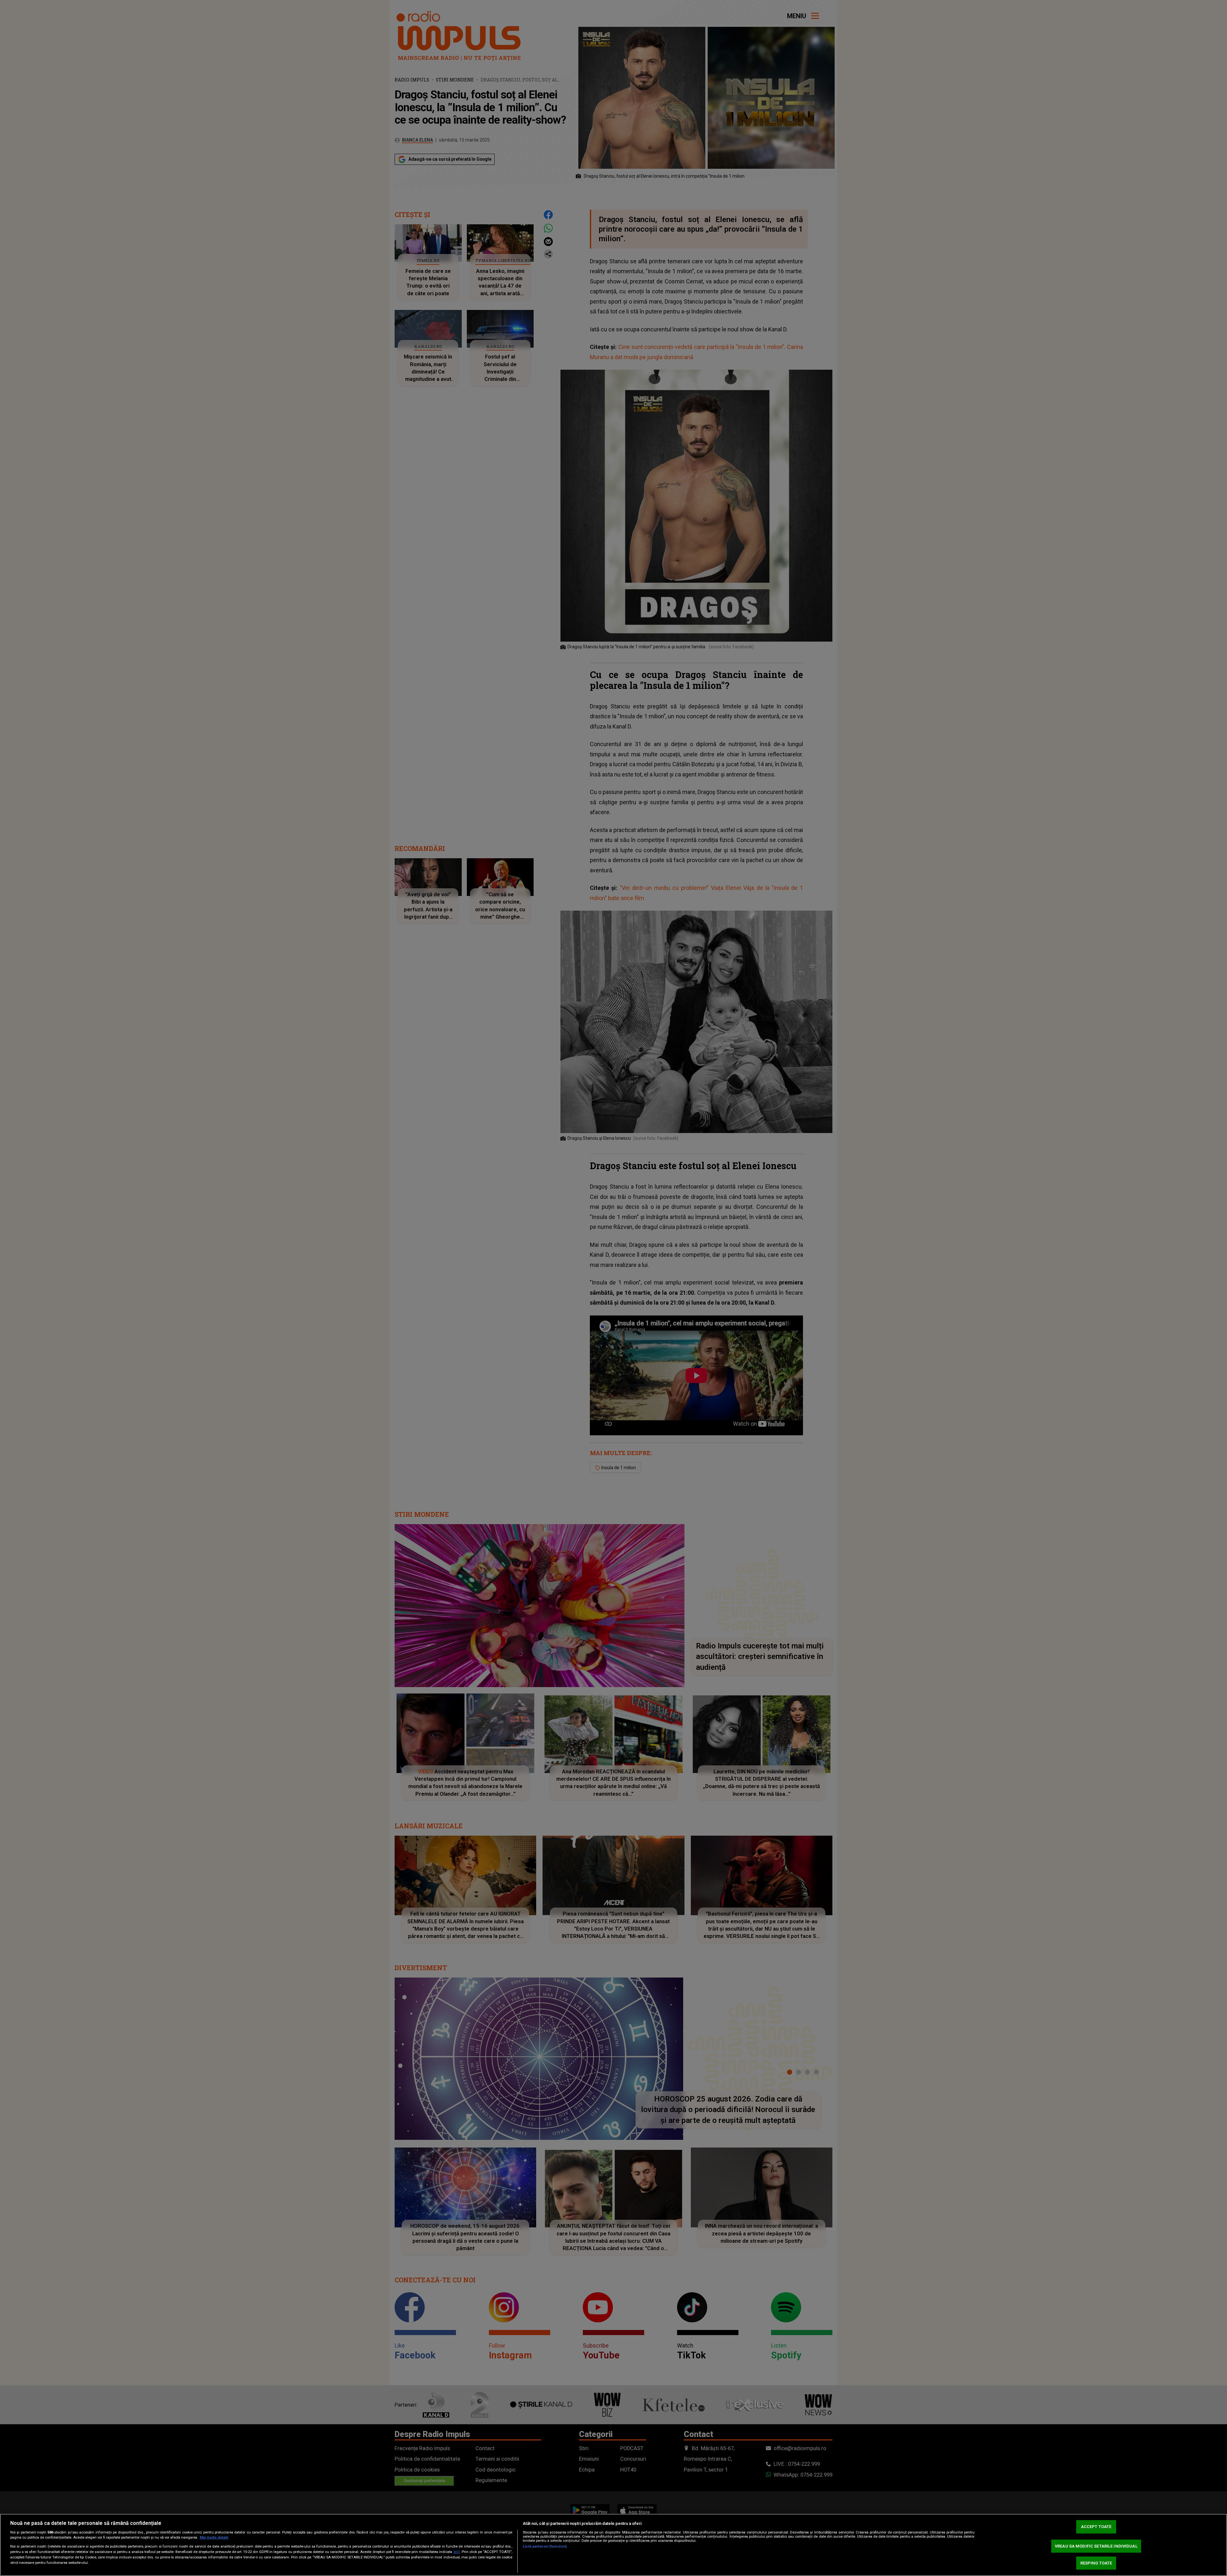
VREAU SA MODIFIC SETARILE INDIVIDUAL (1096, 2546)
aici (457, 2552)
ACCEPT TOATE (1096, 2527)
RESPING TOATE (1096, 2563)
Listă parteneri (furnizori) (545, 2546)
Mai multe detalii (214, 2537)
